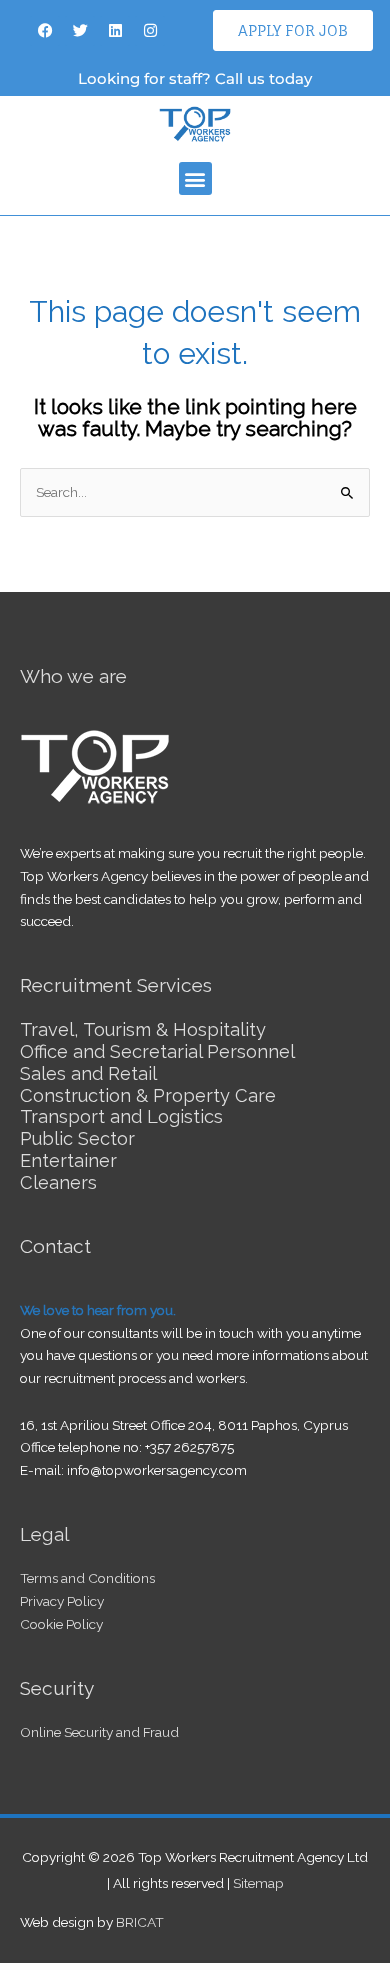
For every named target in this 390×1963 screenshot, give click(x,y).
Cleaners (58, 1182)
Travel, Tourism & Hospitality (143, 1029)
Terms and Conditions (87, 1578)
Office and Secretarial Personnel (157, 1051)
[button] (195, 178)
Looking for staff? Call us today (195, 78)
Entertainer (68, 1160)
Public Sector (77, 1138)
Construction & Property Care (148, 1095)
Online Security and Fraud (99, 1732)
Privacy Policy (62, 1601)
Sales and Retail (88, 1073)
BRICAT (140, 1922)
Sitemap (258, 1883)
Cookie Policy (61, 1624)
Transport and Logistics (121, 1116)
